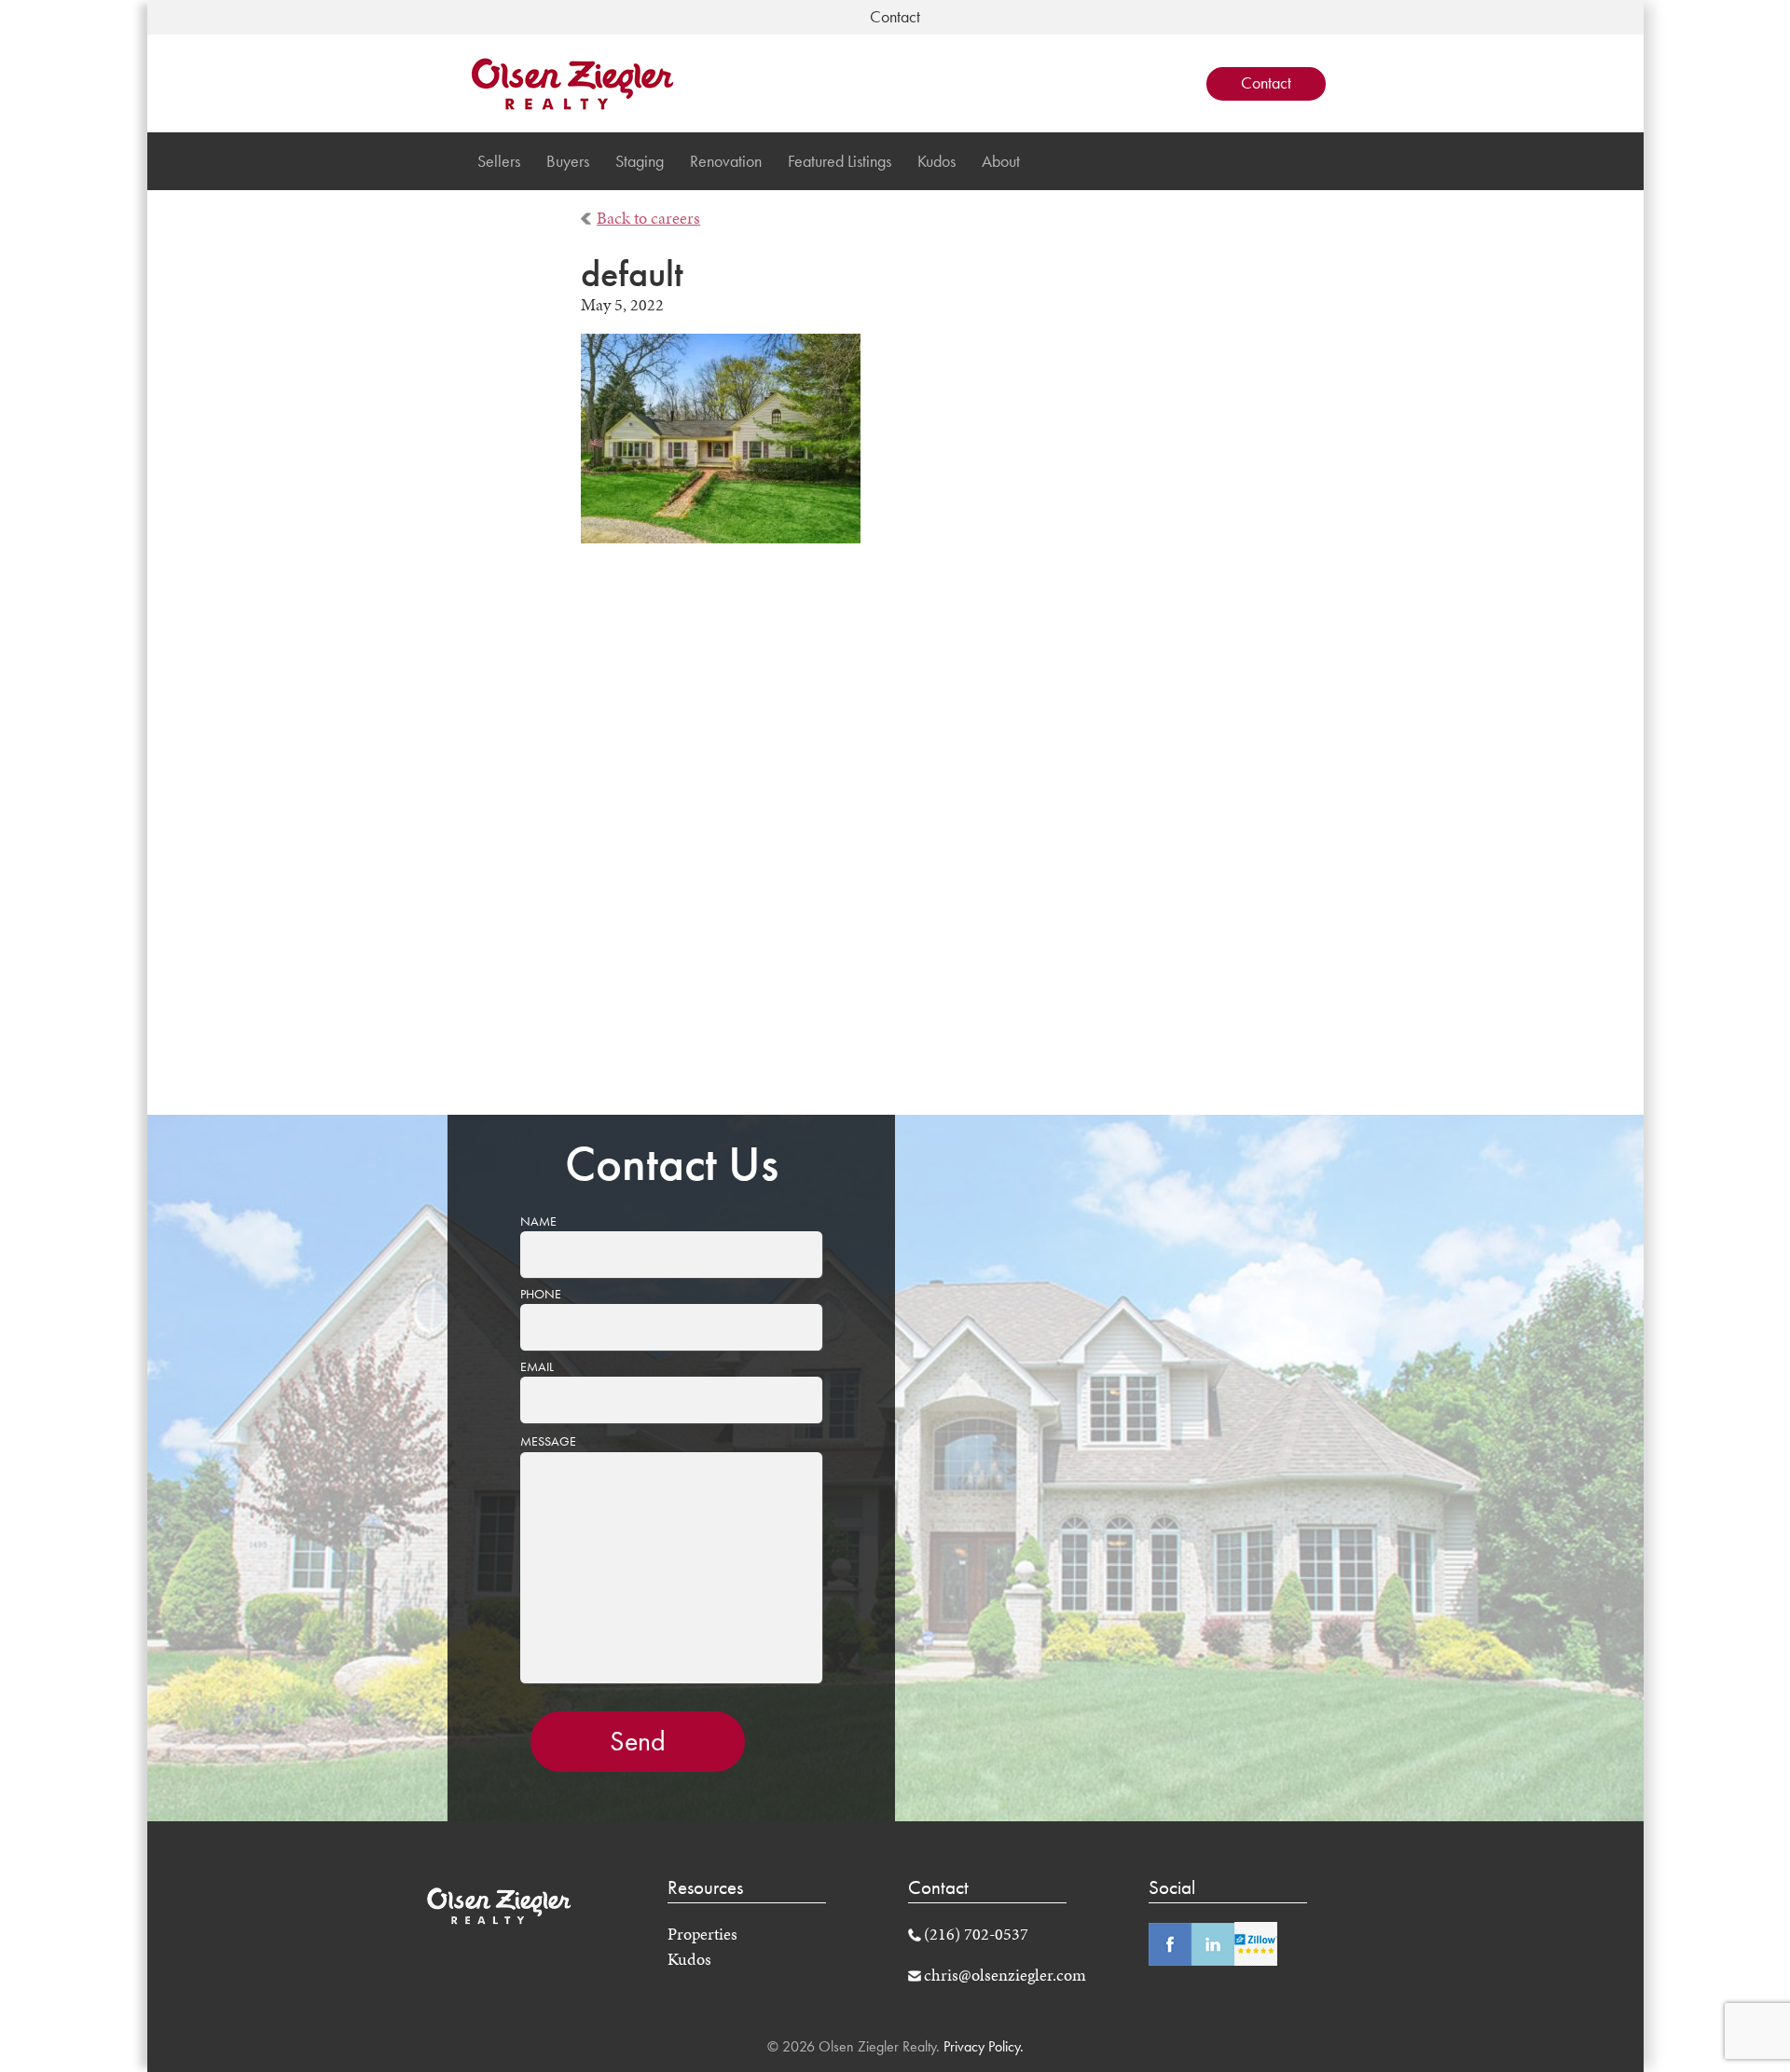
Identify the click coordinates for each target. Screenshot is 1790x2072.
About (1001, 161)
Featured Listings (840, 161)
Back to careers (648, 218)
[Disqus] (895, 842)
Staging (640, 161)
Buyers (568, 161)
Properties (702, 1934)
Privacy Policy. (982, 2046)
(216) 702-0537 (976, 1934)
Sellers (499, 161)
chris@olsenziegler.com (1005, 1975)
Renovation (726, 161)
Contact (1266, 83)
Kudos (936, 161)
